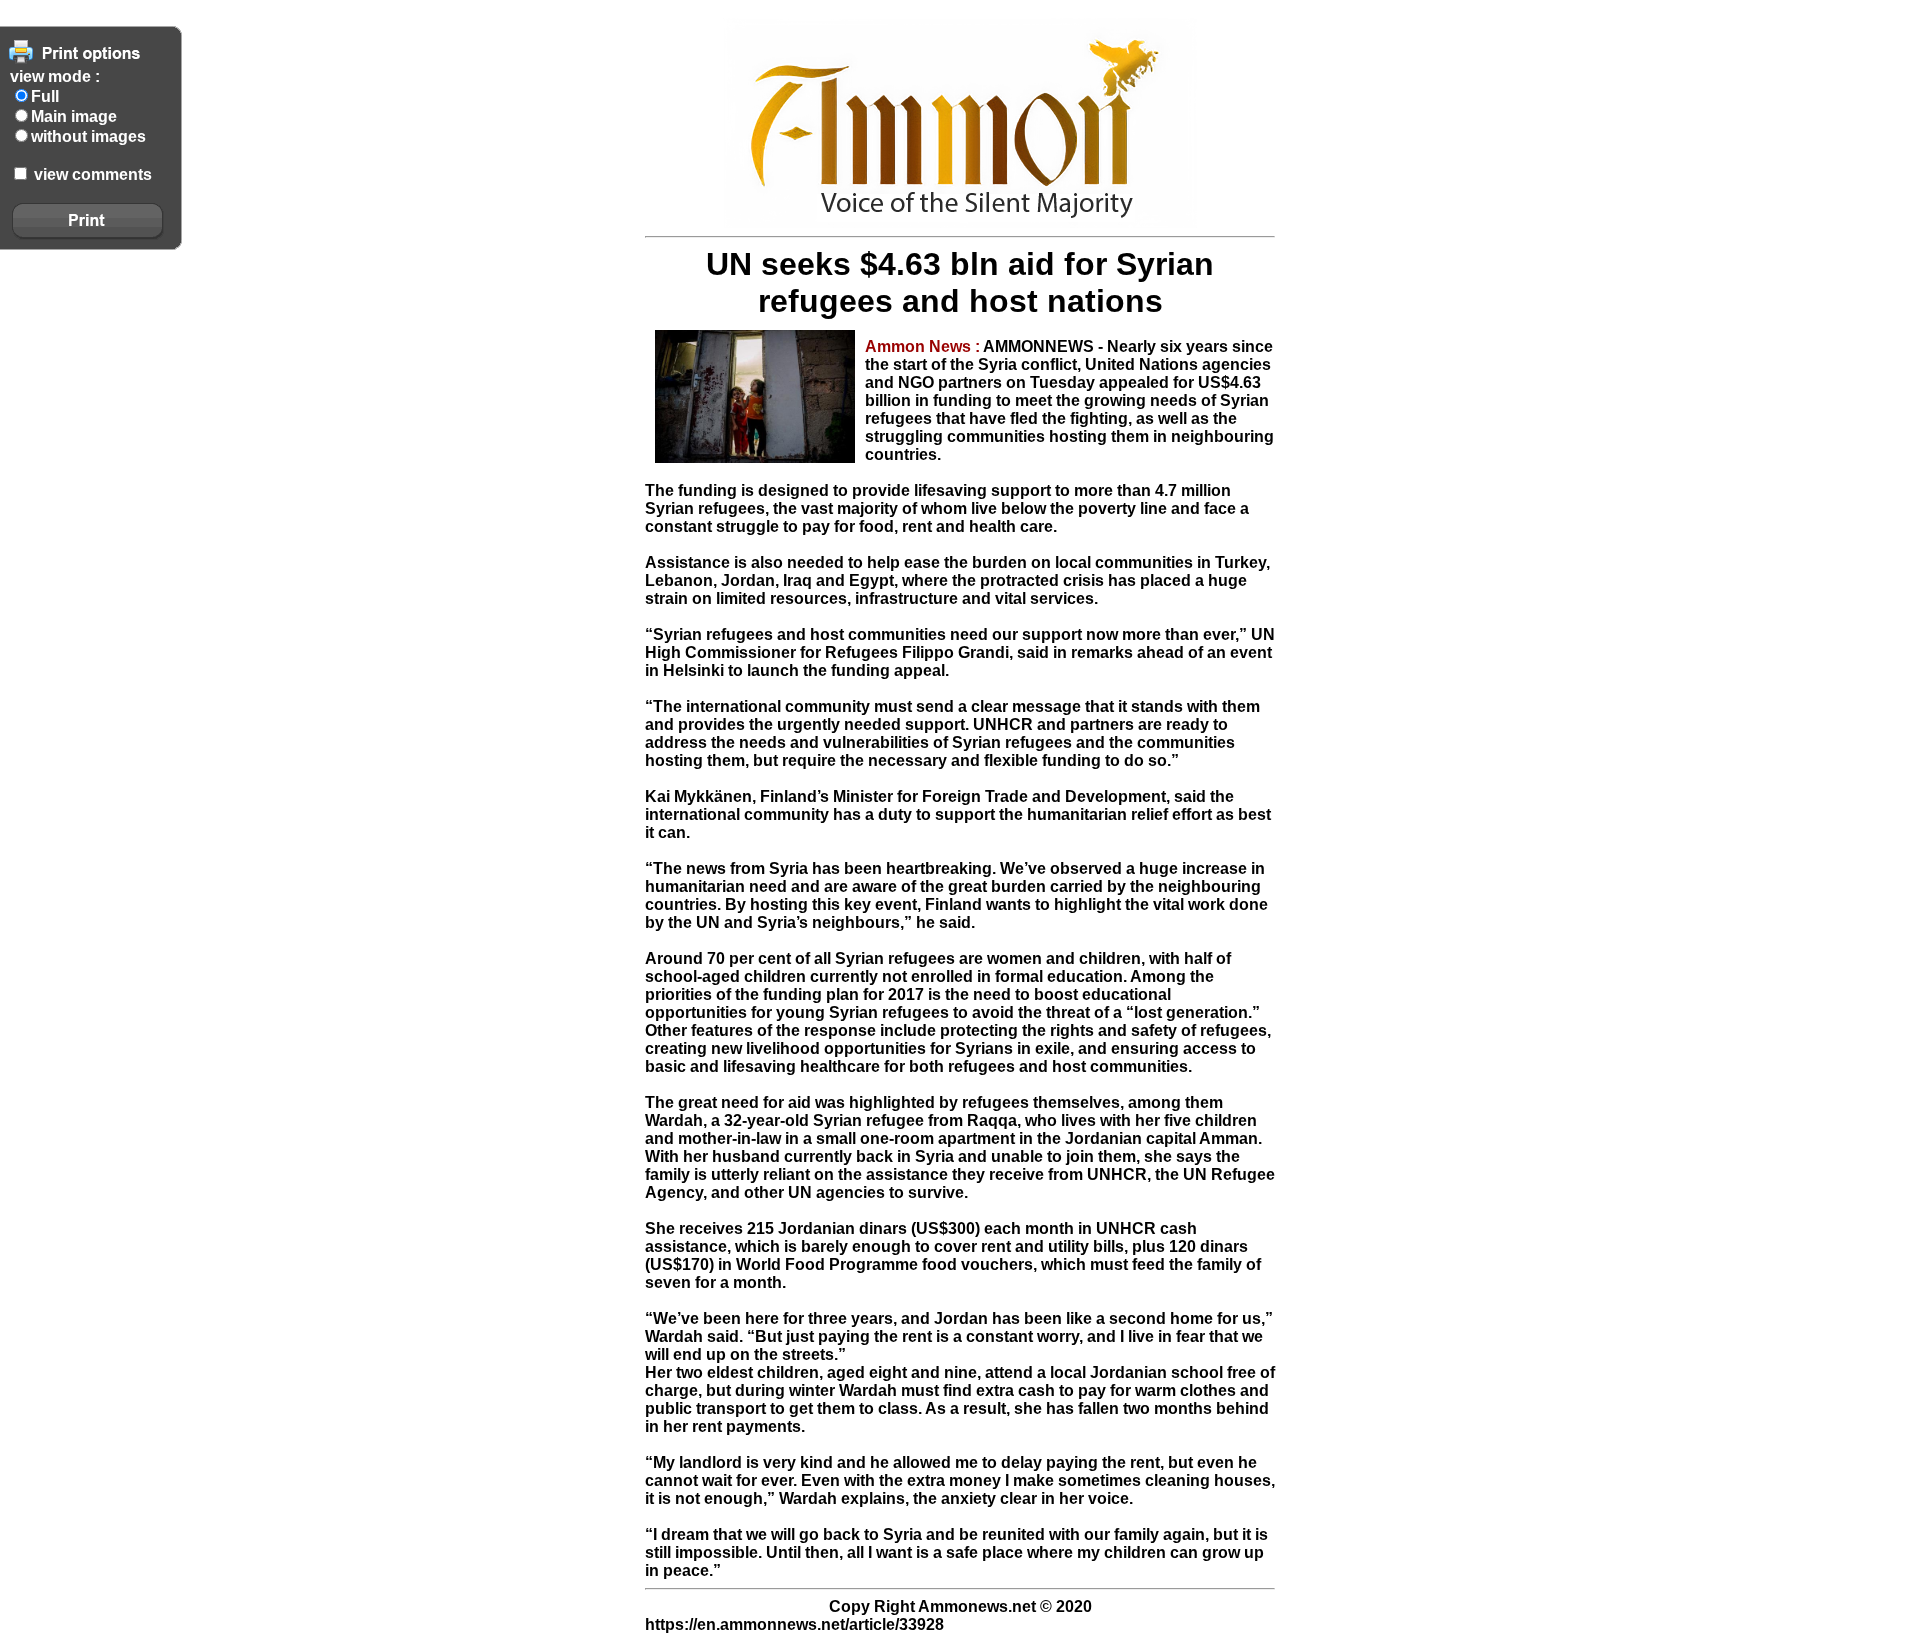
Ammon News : (924, 346)
